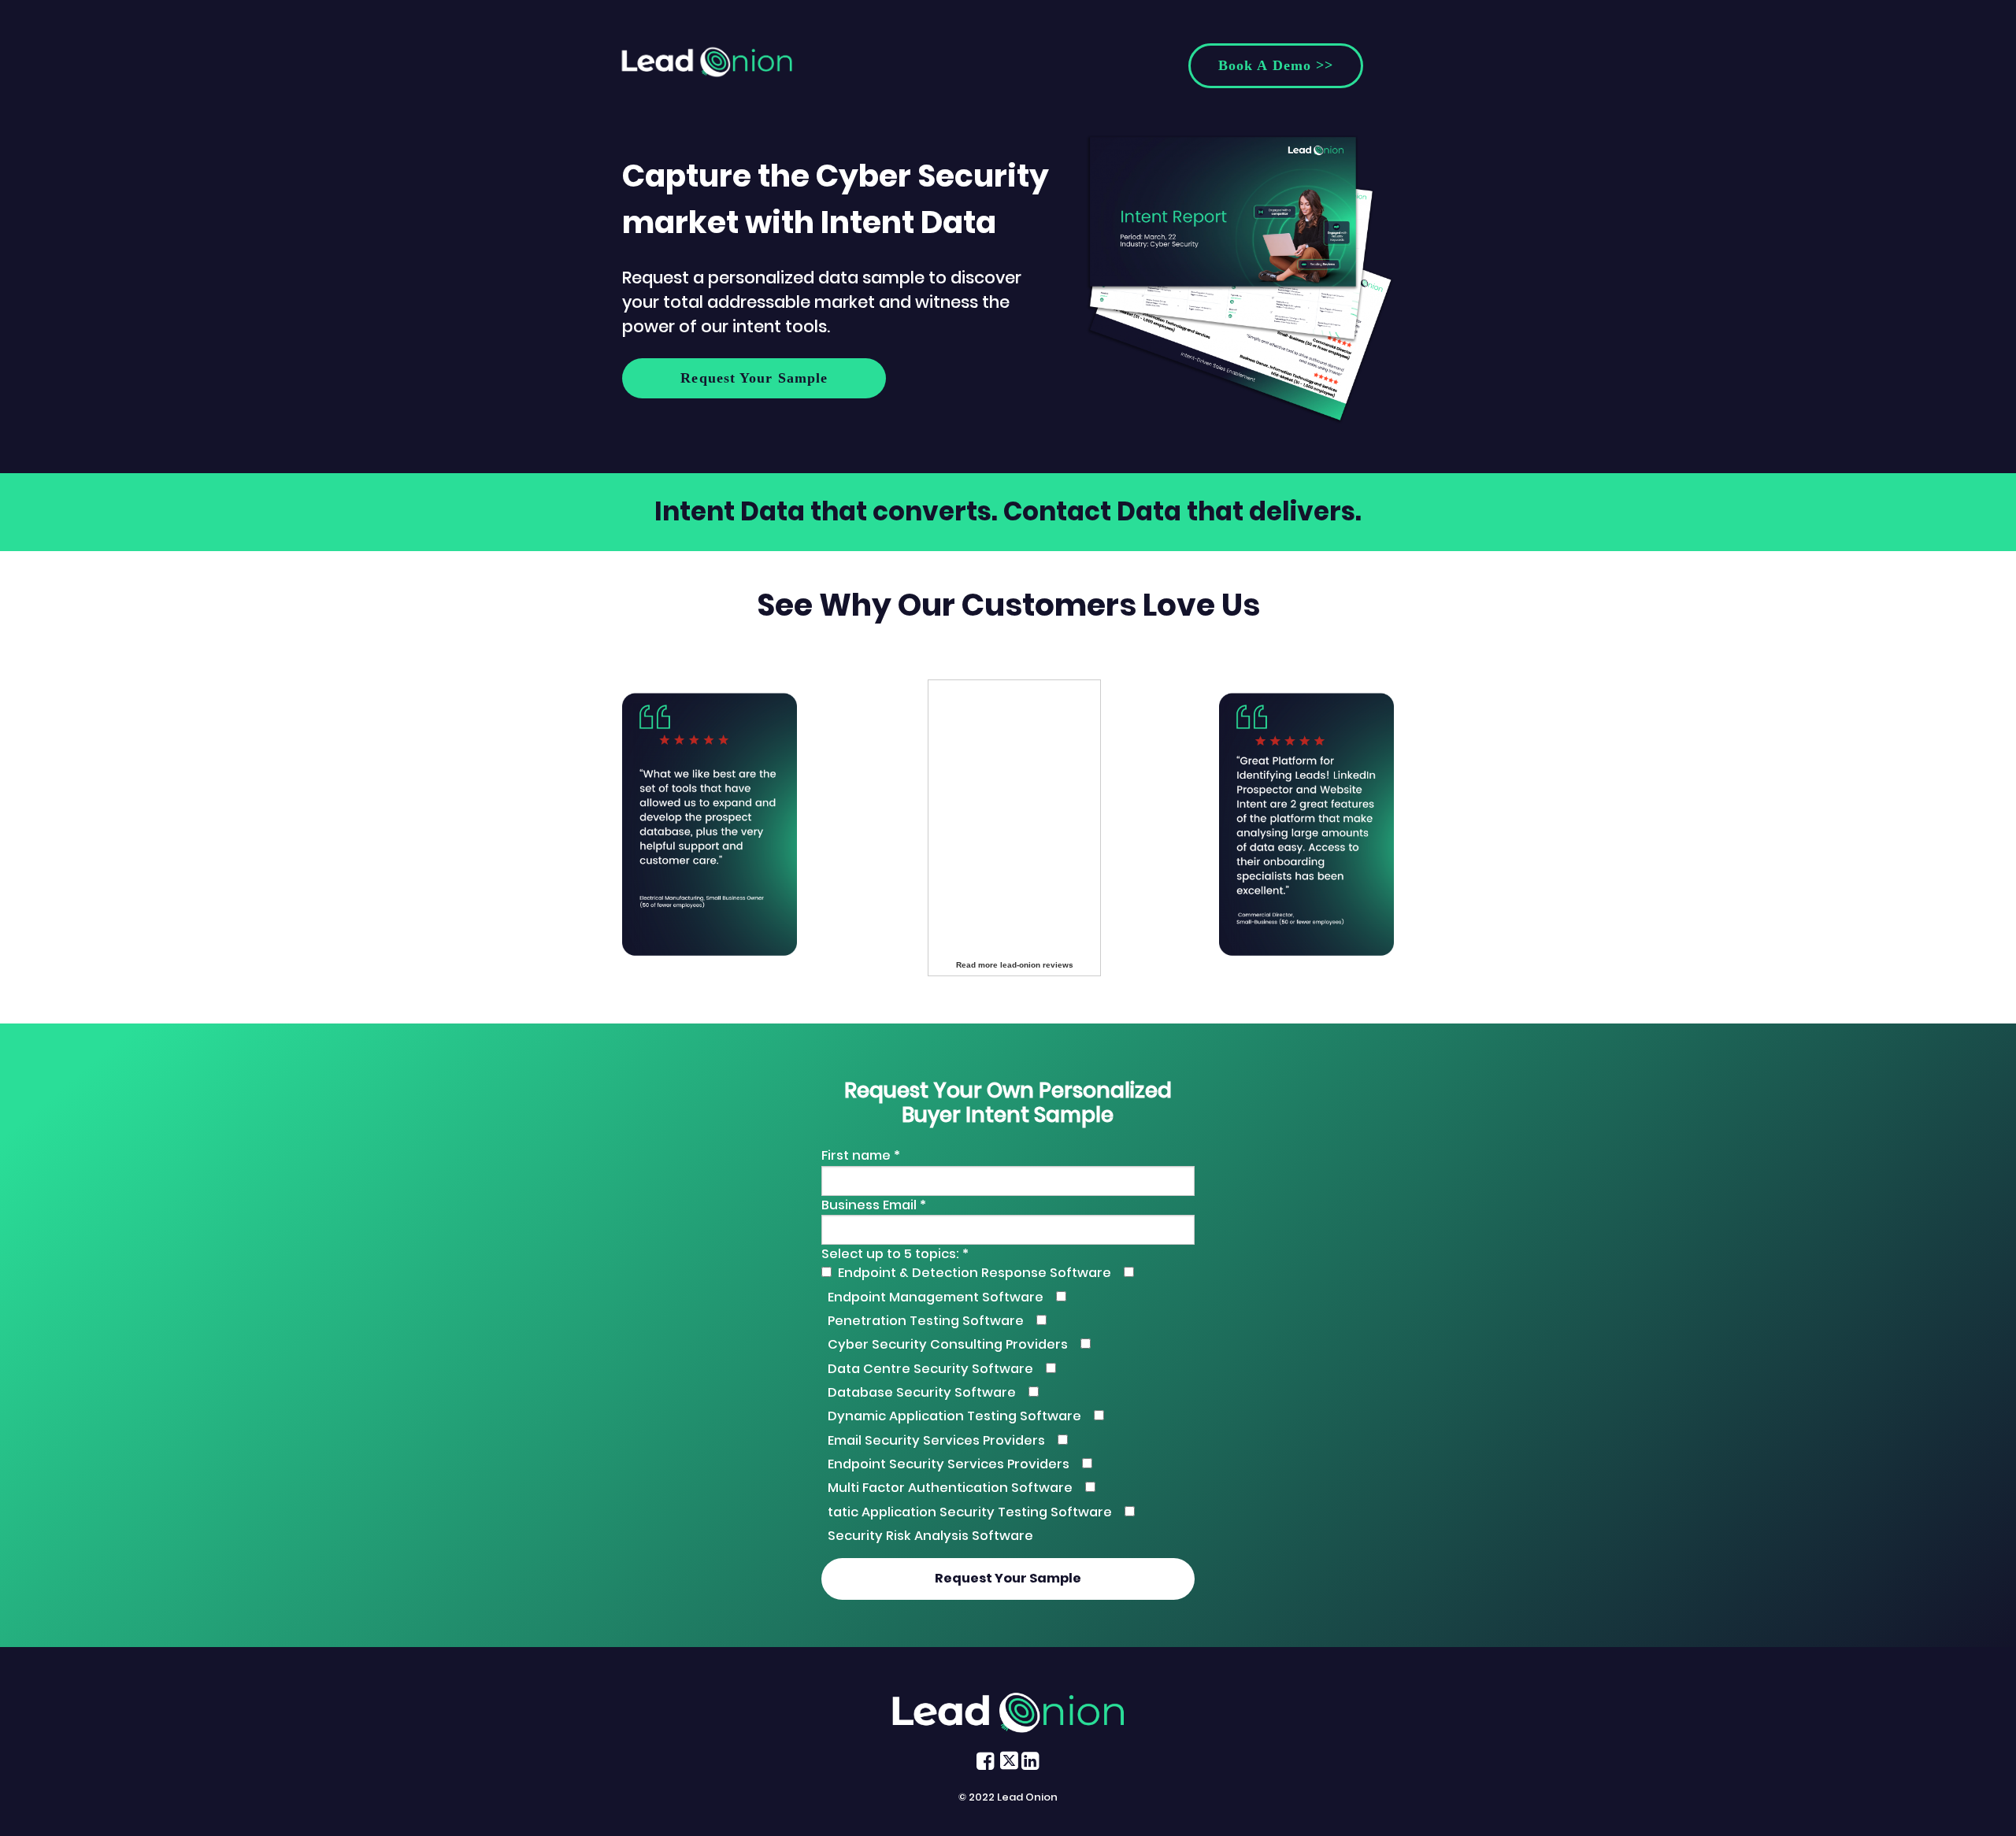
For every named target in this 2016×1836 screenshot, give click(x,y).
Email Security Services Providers (936, 1440)
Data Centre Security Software (930, 1369)
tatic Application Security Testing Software (970, 1512)
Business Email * (874, 1205)
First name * (861, 1155)
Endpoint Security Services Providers (949, 1464)
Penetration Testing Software (926, 1321)
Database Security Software (922, 1392)
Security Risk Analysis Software (930, 1536)
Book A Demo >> (1276, 65)
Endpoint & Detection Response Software (975, 1273)
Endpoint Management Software (936, 1297)
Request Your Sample (754, 378)
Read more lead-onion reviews (1015, 965)
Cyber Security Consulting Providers (948, 1344)
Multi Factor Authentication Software (950, 1488)
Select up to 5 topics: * (895, 1254)
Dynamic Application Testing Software (954, 1416)
